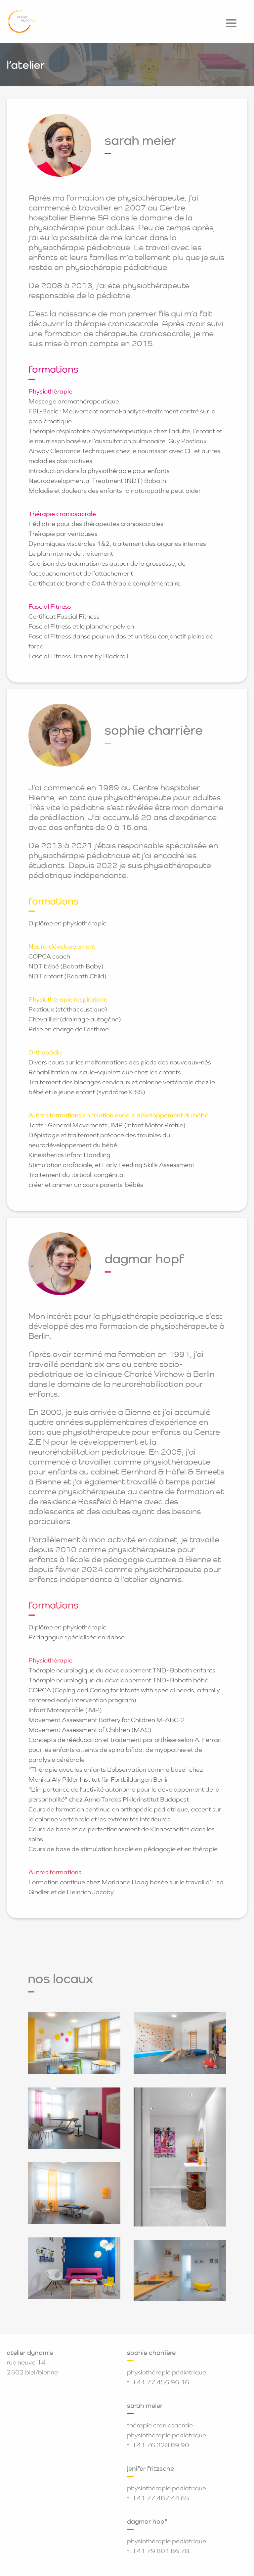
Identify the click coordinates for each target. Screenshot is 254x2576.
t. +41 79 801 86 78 (158, 2551)
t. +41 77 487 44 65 (158, 2498)
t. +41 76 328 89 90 (158, 2445)
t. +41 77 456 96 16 (158, 2382)
